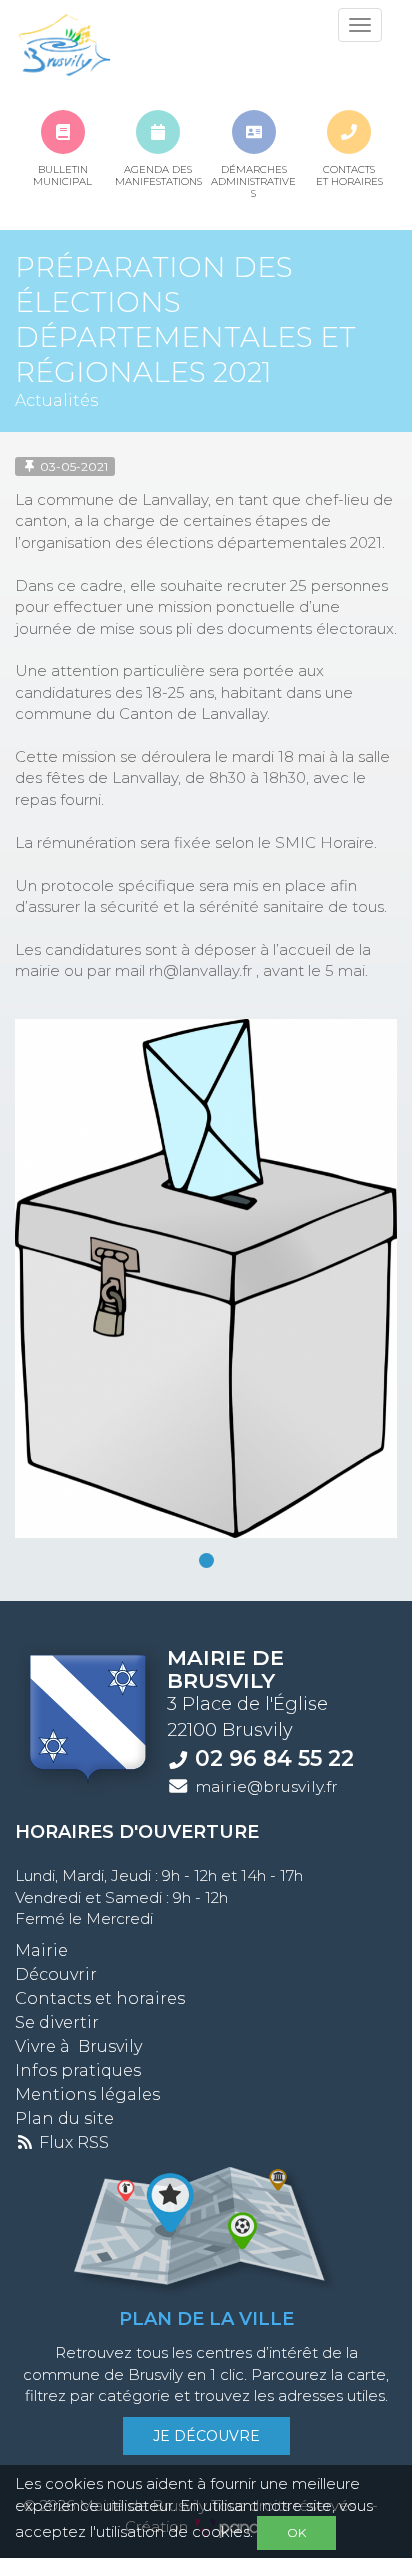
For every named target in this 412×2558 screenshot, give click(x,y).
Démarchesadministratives (253, 176)
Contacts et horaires (100, 1998)
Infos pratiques (78, 2070)
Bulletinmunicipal (62, 175)
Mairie (41, 1950)
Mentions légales (87, 2094)
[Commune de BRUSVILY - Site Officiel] (63, 45)
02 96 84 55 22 (274, 1758)
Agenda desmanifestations (158, 175)
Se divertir (57, 2022)
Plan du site (64, 2118)
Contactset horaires (349, 175)
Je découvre (206, 2436)
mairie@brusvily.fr (266, 1786)
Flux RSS (72, 2142)
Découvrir (56, 1974)
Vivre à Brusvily (78, 2046)
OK (296, 2532)
